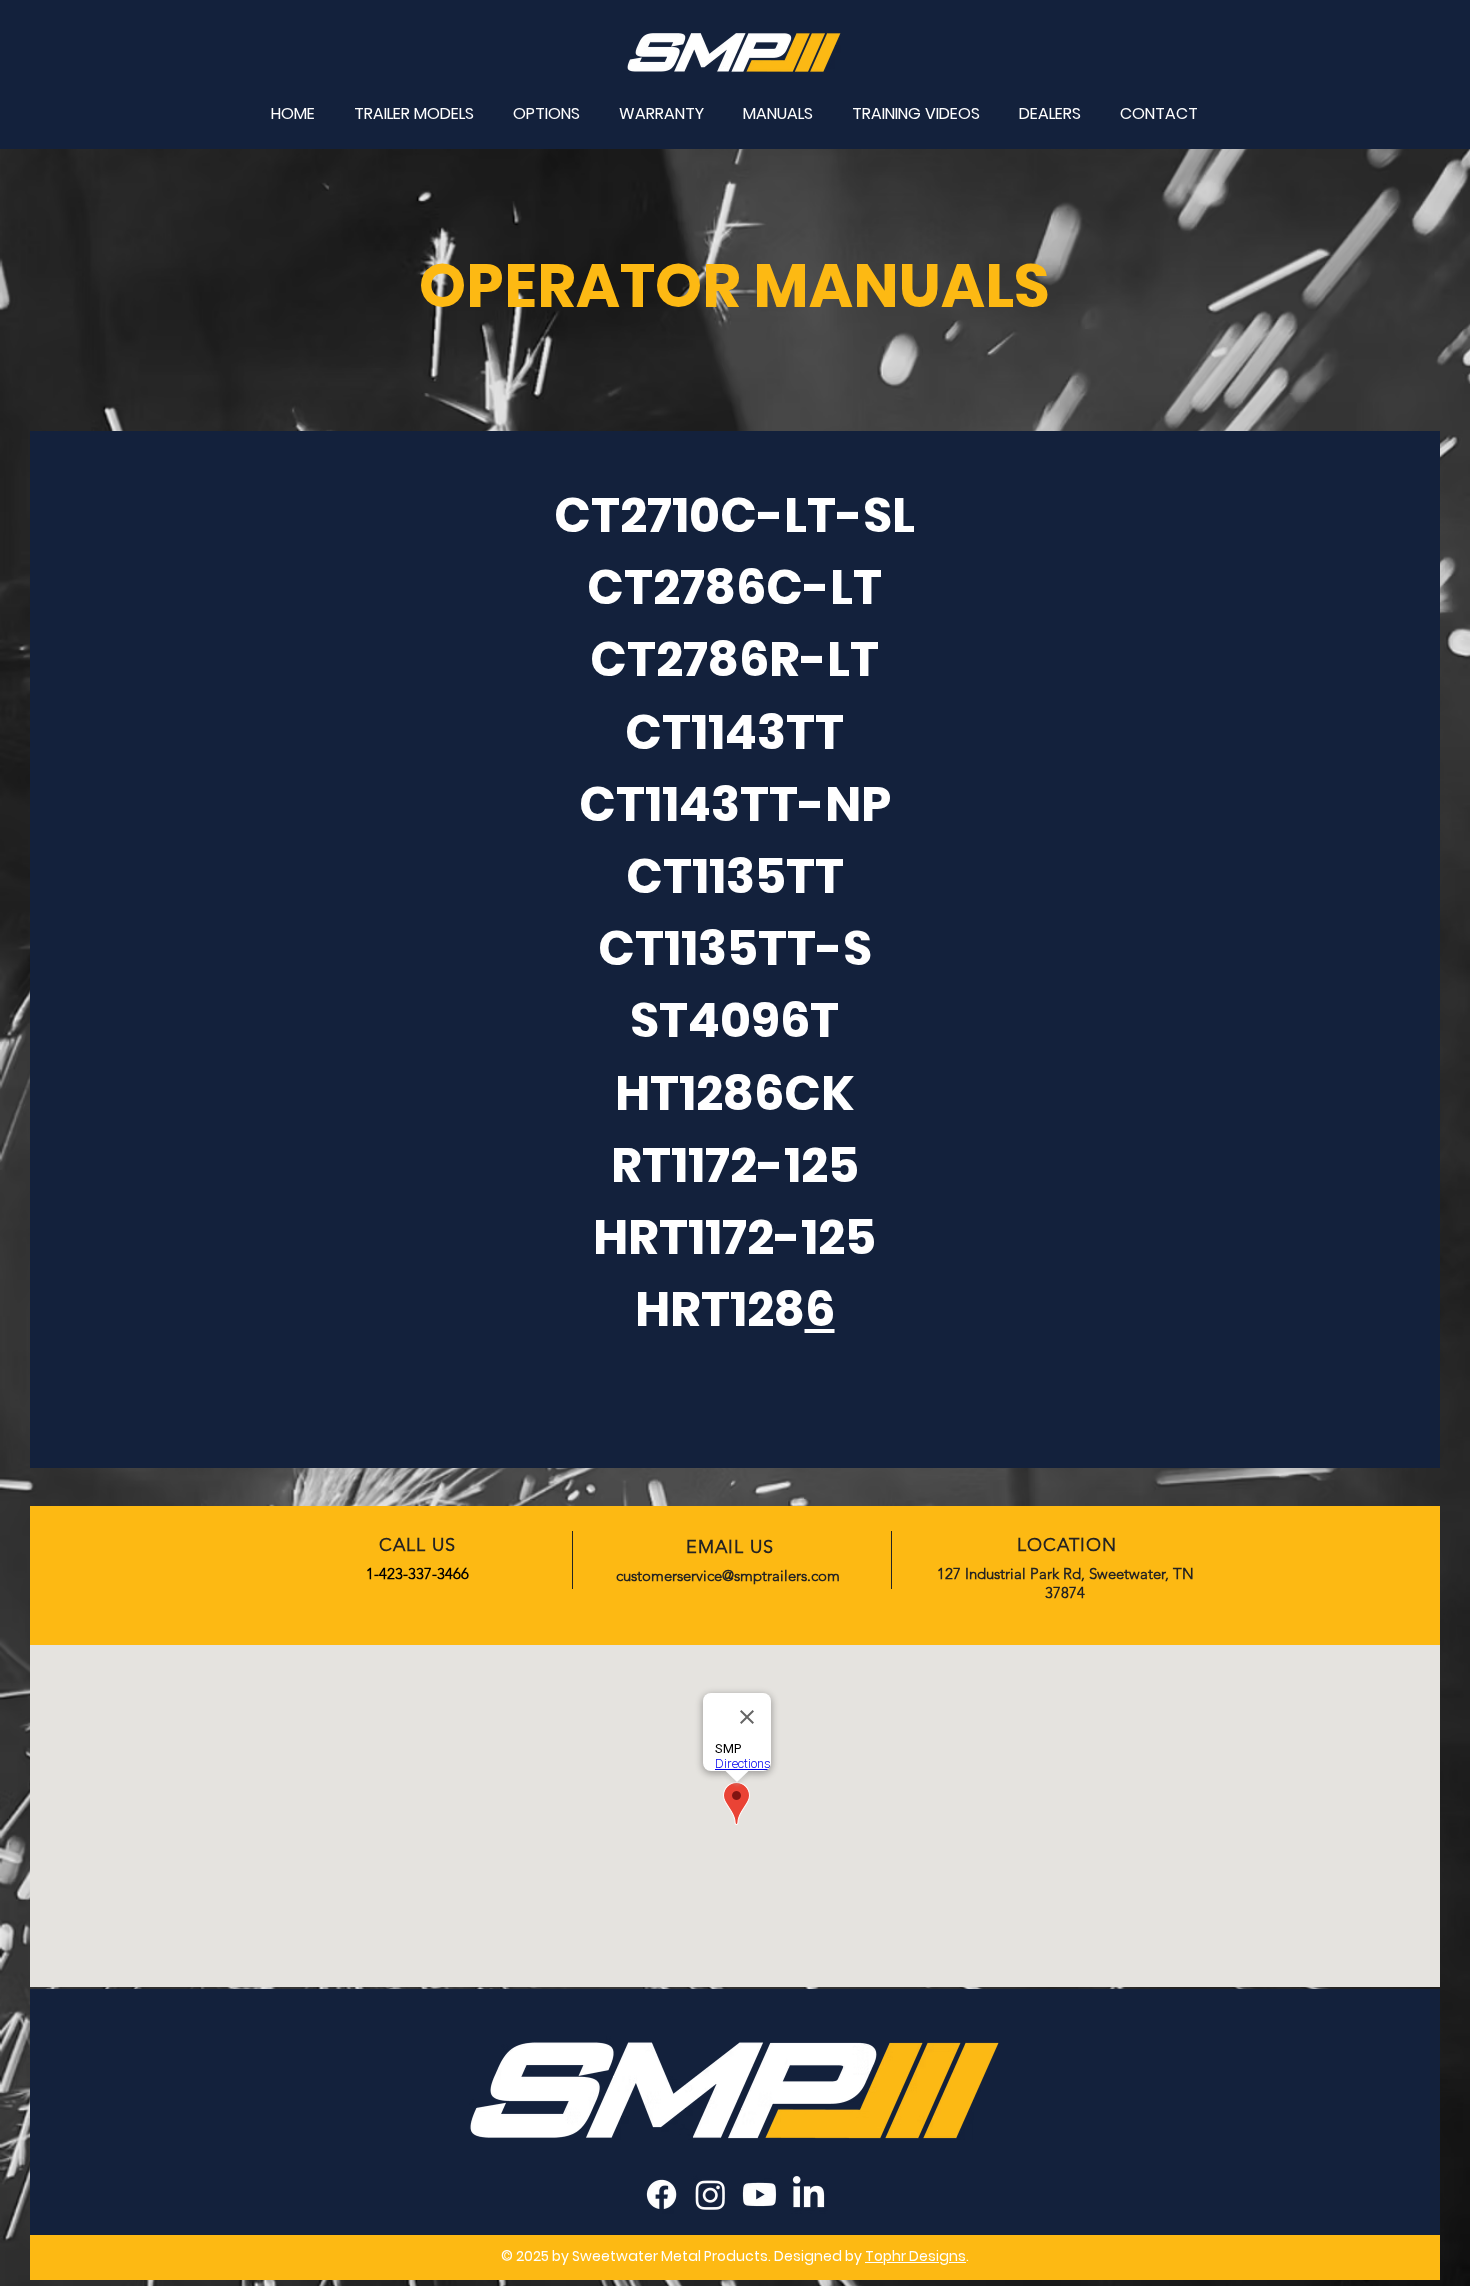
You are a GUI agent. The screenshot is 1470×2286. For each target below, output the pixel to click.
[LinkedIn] (808, 2194)
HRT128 (720, 1309)
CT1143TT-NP (735, 804)
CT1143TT (734, 732)
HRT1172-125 (734, 1237)
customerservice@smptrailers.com (728, 1575)
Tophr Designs (915, 2256)
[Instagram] (710, 2194)
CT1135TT (735, 876)
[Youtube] (759, 2194)
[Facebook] (661, 2194)
